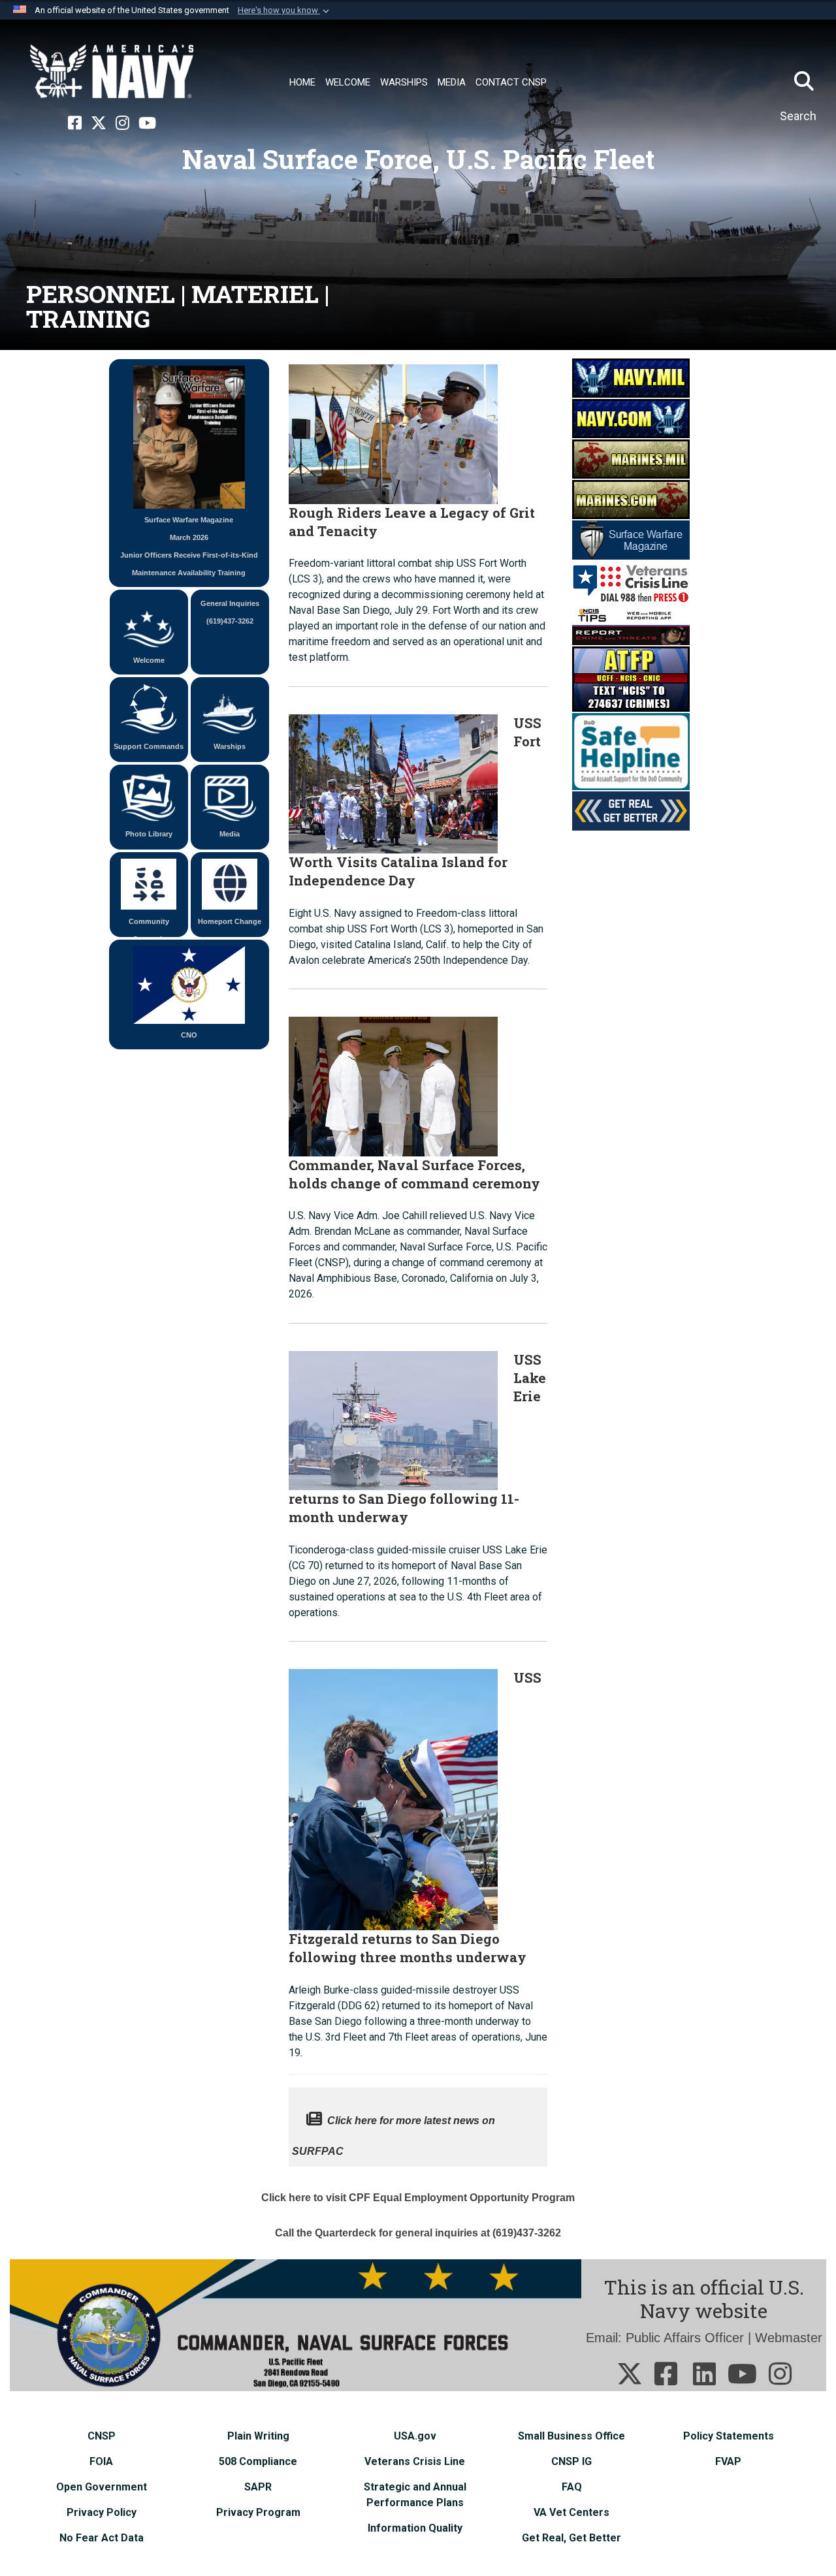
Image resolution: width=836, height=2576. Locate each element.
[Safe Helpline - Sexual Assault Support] (631, 751)
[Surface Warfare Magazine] (631, 539)
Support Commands (149, 746)
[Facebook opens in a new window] (75, 123)
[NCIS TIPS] (631, 625)
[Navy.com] (631, 418)
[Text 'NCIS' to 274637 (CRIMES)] (631, 678)
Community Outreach (149, 927)
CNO (189, 1035)
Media (230, 834)
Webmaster (789, 2338)
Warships (230, 746)
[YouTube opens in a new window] (147, 123)
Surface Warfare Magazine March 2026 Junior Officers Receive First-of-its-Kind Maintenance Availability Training (189, 546)
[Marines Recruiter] (631, 499)
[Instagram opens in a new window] (122, 123)
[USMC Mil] (631, 458)
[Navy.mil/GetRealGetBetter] (631, 810)
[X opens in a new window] (99, 123)
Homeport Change (230, 921)
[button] (285, 10)
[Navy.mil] (631, 377)
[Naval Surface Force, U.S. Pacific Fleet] (112, 72)
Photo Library (149, 834)
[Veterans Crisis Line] (631, 582)
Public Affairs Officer (685, 2338)
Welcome (149, 660)
